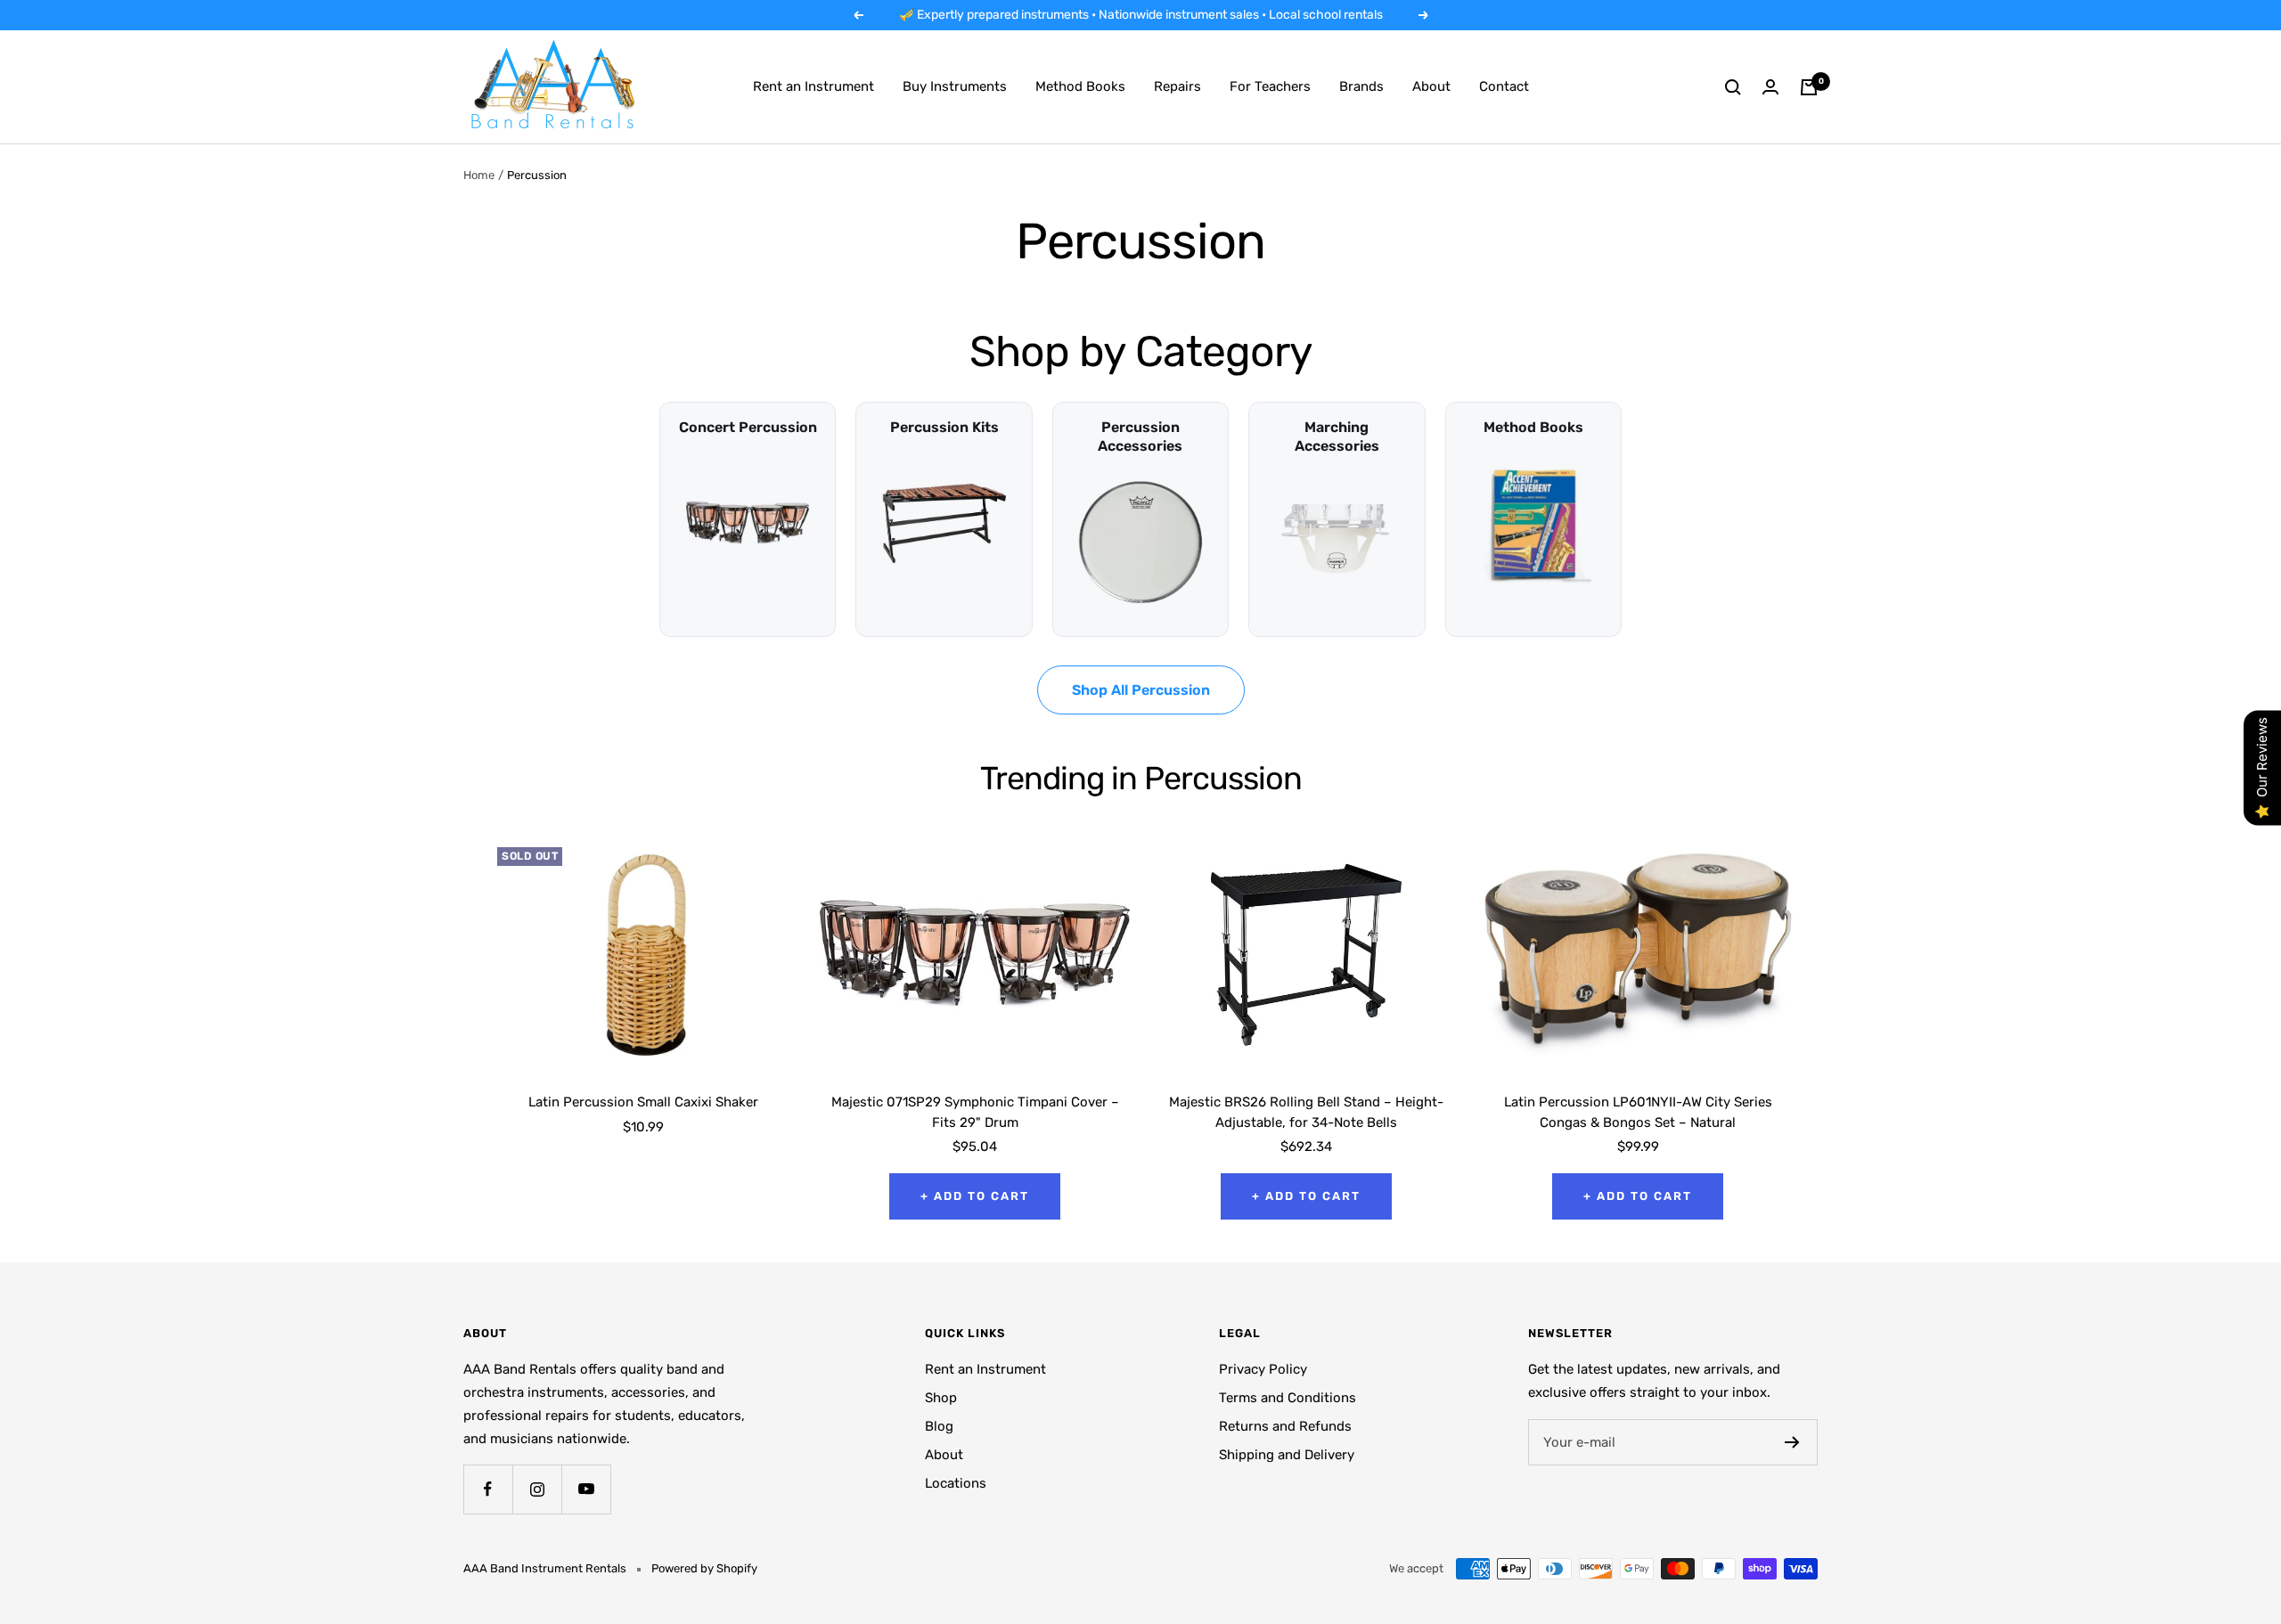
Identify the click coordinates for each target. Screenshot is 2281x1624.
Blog (939, 1426)
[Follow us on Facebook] (488, 1489)
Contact (1504, 86)
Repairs (1177, 86)
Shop (941, 1398)
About (1431, 86)
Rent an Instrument (813, 86)
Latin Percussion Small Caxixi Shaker (643, 1102)
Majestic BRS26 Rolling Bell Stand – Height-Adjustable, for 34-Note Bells (1306, 1112)
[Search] (1733, 87)
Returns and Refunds (1285, 1426)
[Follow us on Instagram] (537, 1489)
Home (479, 175)
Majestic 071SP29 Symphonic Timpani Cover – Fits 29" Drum (975, 1112)
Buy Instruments (955, 86)
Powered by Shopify (704, 1568)
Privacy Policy (1263, 1369)
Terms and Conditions (1288, 1398)
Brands (1361, 86)
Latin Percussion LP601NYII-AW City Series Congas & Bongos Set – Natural (1638, 1112)
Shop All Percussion (1141, 690)
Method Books (1080, 86)
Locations (956, 1483)
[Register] (1792, 1442)
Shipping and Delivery (1287, 1455)
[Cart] (1809, 87)
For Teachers (1270, 86)
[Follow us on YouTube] (586, 1489)
